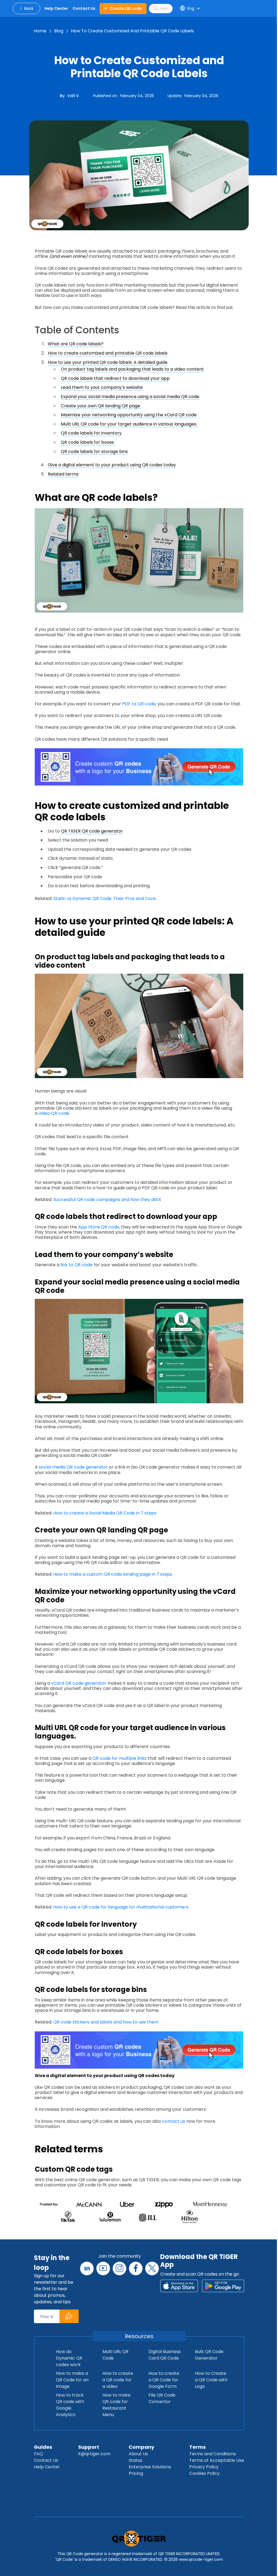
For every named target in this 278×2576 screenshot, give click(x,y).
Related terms (63, 474)
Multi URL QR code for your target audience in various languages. (129, 424)
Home (40, 31)
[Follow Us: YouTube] (103, 2268)
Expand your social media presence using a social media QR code (130, 397)
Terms (198, 2447)
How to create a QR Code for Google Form (164, 2380)
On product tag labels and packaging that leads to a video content (132, 369)
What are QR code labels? (76, 344)
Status (135, 2460)
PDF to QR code (139, 704)
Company (141, 2447)
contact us (173, 2121)
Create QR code (126, 8)
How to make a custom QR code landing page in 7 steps (113, 1574)
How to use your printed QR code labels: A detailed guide (108, 362)
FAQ (38, 2454)
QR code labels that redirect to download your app (115, 378)
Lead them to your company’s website (102, 387)
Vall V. (73, 96)
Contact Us (46, 2460)
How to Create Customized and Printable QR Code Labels (132, 31)
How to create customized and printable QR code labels (108, 353)
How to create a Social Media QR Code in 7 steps (105, 1513)
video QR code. (55, 1113)
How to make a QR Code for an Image (72, 2380)
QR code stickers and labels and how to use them (106, 2022)
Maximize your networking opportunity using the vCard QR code (129, 415)
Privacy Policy (204, 2467)
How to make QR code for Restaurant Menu (116, 2405)
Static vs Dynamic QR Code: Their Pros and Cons (105, 899)
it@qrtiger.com (94, 2454)
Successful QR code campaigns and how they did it (107, 1199)
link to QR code (77, 1265)
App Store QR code (99, 1227)
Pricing (136, 2473)
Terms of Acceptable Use (217, 2460)
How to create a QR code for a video (118, 2380)
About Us (138, 2454)
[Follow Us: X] (152, 2268)
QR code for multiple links (119, 1758)
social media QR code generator (73, 1467)
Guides (43, 2447)
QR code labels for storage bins (94, 451)
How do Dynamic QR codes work (69, 2358)
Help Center (47, 2467)
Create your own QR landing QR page (101, 406)
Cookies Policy (204, 2473)
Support (89, 2447)
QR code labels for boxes (88, 442)
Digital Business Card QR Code (165, 2355)
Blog (59, 31)
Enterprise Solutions (150, 2467)
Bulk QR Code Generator (209, 2355)
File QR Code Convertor (162, 2398)
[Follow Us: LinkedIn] (87, 2268)
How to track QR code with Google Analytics (70, 2405)
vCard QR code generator (79, 1683)
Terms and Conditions (213, 2454)
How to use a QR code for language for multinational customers (121, 1907)
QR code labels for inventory (91, 433)
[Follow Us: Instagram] (119, 2268)
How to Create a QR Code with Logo (211, 2380)
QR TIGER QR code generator (92, 831)
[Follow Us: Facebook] (136, 2268)
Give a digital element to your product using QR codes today (112, 465)
